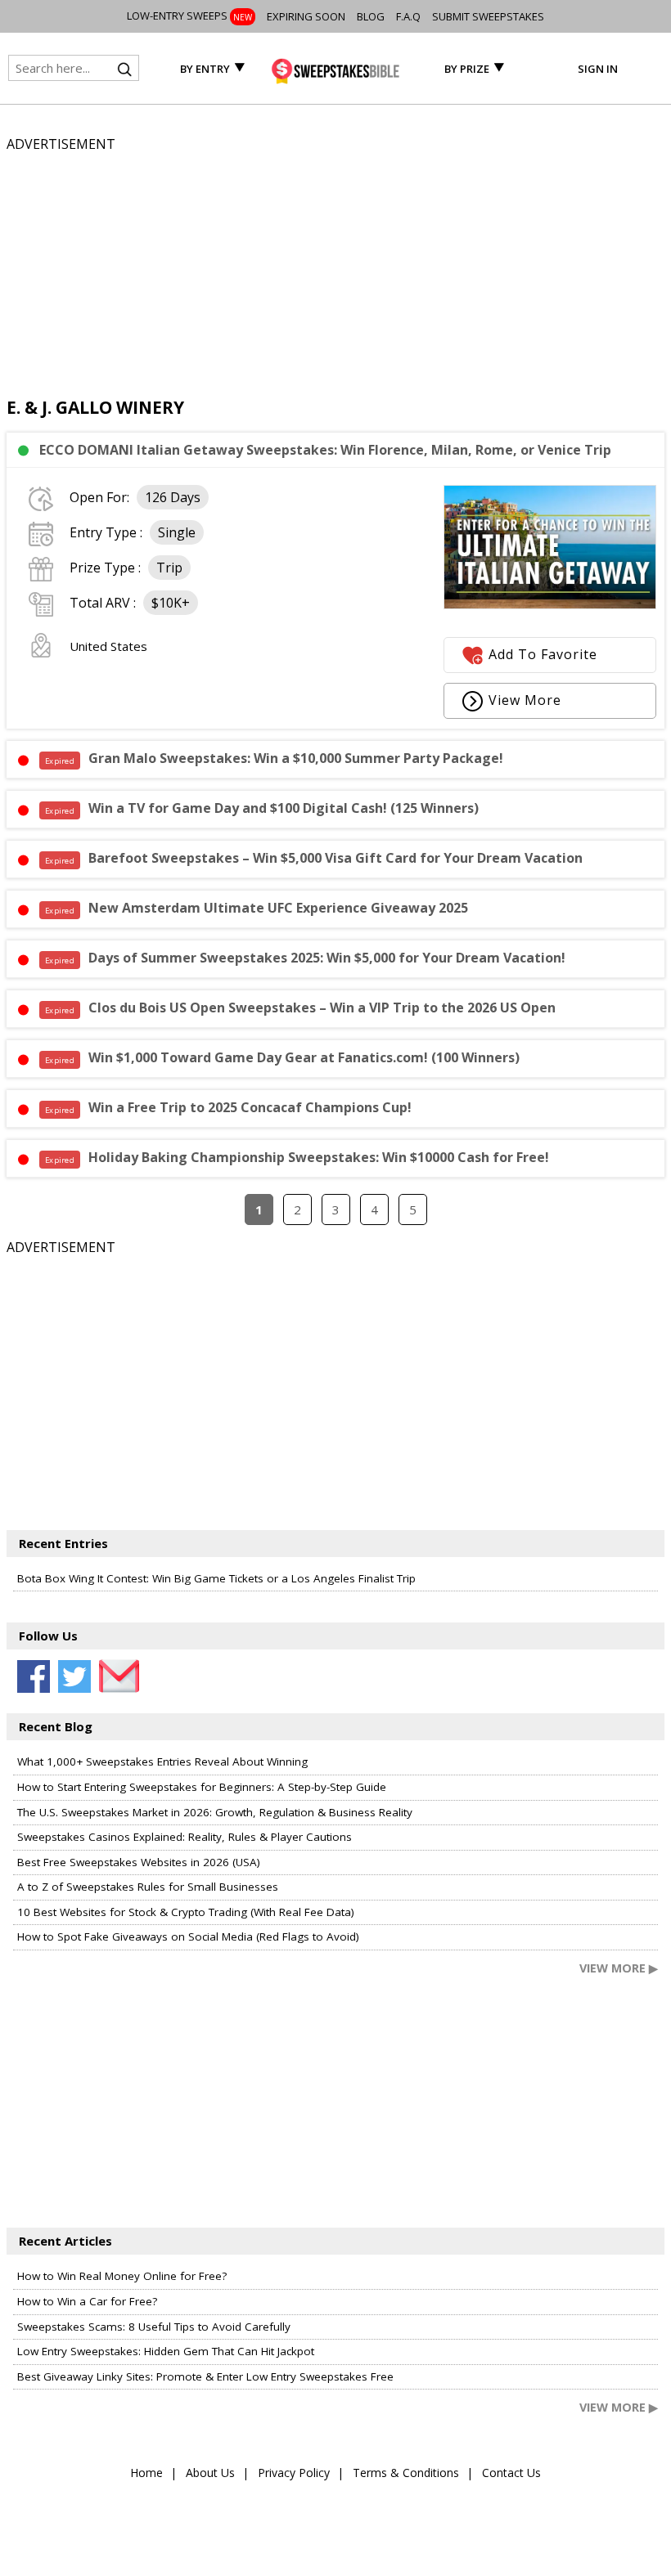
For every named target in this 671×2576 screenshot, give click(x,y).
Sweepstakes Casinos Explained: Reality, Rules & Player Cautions (185, 1837)
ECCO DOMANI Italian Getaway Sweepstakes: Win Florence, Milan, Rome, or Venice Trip (325, 450)
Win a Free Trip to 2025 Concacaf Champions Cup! (228, 1107)
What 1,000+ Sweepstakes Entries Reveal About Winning (162, 1761)
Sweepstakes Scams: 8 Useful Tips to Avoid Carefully (154, 2327)
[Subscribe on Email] (115, 1676)
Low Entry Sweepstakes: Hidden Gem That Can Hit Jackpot (166, 2351)
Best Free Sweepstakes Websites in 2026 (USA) (139, 1862)
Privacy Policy (294, 2473)
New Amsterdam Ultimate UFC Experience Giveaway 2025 (257, 908)
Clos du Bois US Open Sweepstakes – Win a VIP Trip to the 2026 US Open (300, 1008)
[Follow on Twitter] (74, 1676)
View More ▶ (619, 1968)
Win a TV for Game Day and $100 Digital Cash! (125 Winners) (262, 808)
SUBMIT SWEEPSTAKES (488, 16)
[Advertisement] (335, 269)
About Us (210, 2473)
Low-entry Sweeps (189, 16)
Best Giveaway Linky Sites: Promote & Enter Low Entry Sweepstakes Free (205, 2376)
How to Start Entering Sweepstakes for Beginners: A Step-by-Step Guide (202, 1787)
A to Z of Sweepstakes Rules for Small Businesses (148, 1887)
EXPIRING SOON (306, 16)
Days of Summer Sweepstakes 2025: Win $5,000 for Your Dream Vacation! (305, 958)
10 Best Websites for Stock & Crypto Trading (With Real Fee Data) (186, 1912)
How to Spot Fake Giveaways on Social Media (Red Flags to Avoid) (188, 1936)
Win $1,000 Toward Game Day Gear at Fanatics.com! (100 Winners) (282, 1057)
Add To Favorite (543, 654)
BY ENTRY (205, 69)
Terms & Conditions (406, 2473)
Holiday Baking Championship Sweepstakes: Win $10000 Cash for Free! (297, 1157)
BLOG (371, 16)
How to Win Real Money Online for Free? (122, 2276)
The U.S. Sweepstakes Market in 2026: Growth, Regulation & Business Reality (215, 1812)
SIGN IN (598, 69)
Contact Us (511, 2473)
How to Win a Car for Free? (87, 2301)
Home (146, 2473)
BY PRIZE (467, 69)
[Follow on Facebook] (34, 1676)
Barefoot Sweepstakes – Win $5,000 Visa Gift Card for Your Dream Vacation (314, 858)
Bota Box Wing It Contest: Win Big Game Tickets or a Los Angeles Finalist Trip (216, 1578)
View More (525, 700)
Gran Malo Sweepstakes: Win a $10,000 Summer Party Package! (274, 758)
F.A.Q (408, 16)
